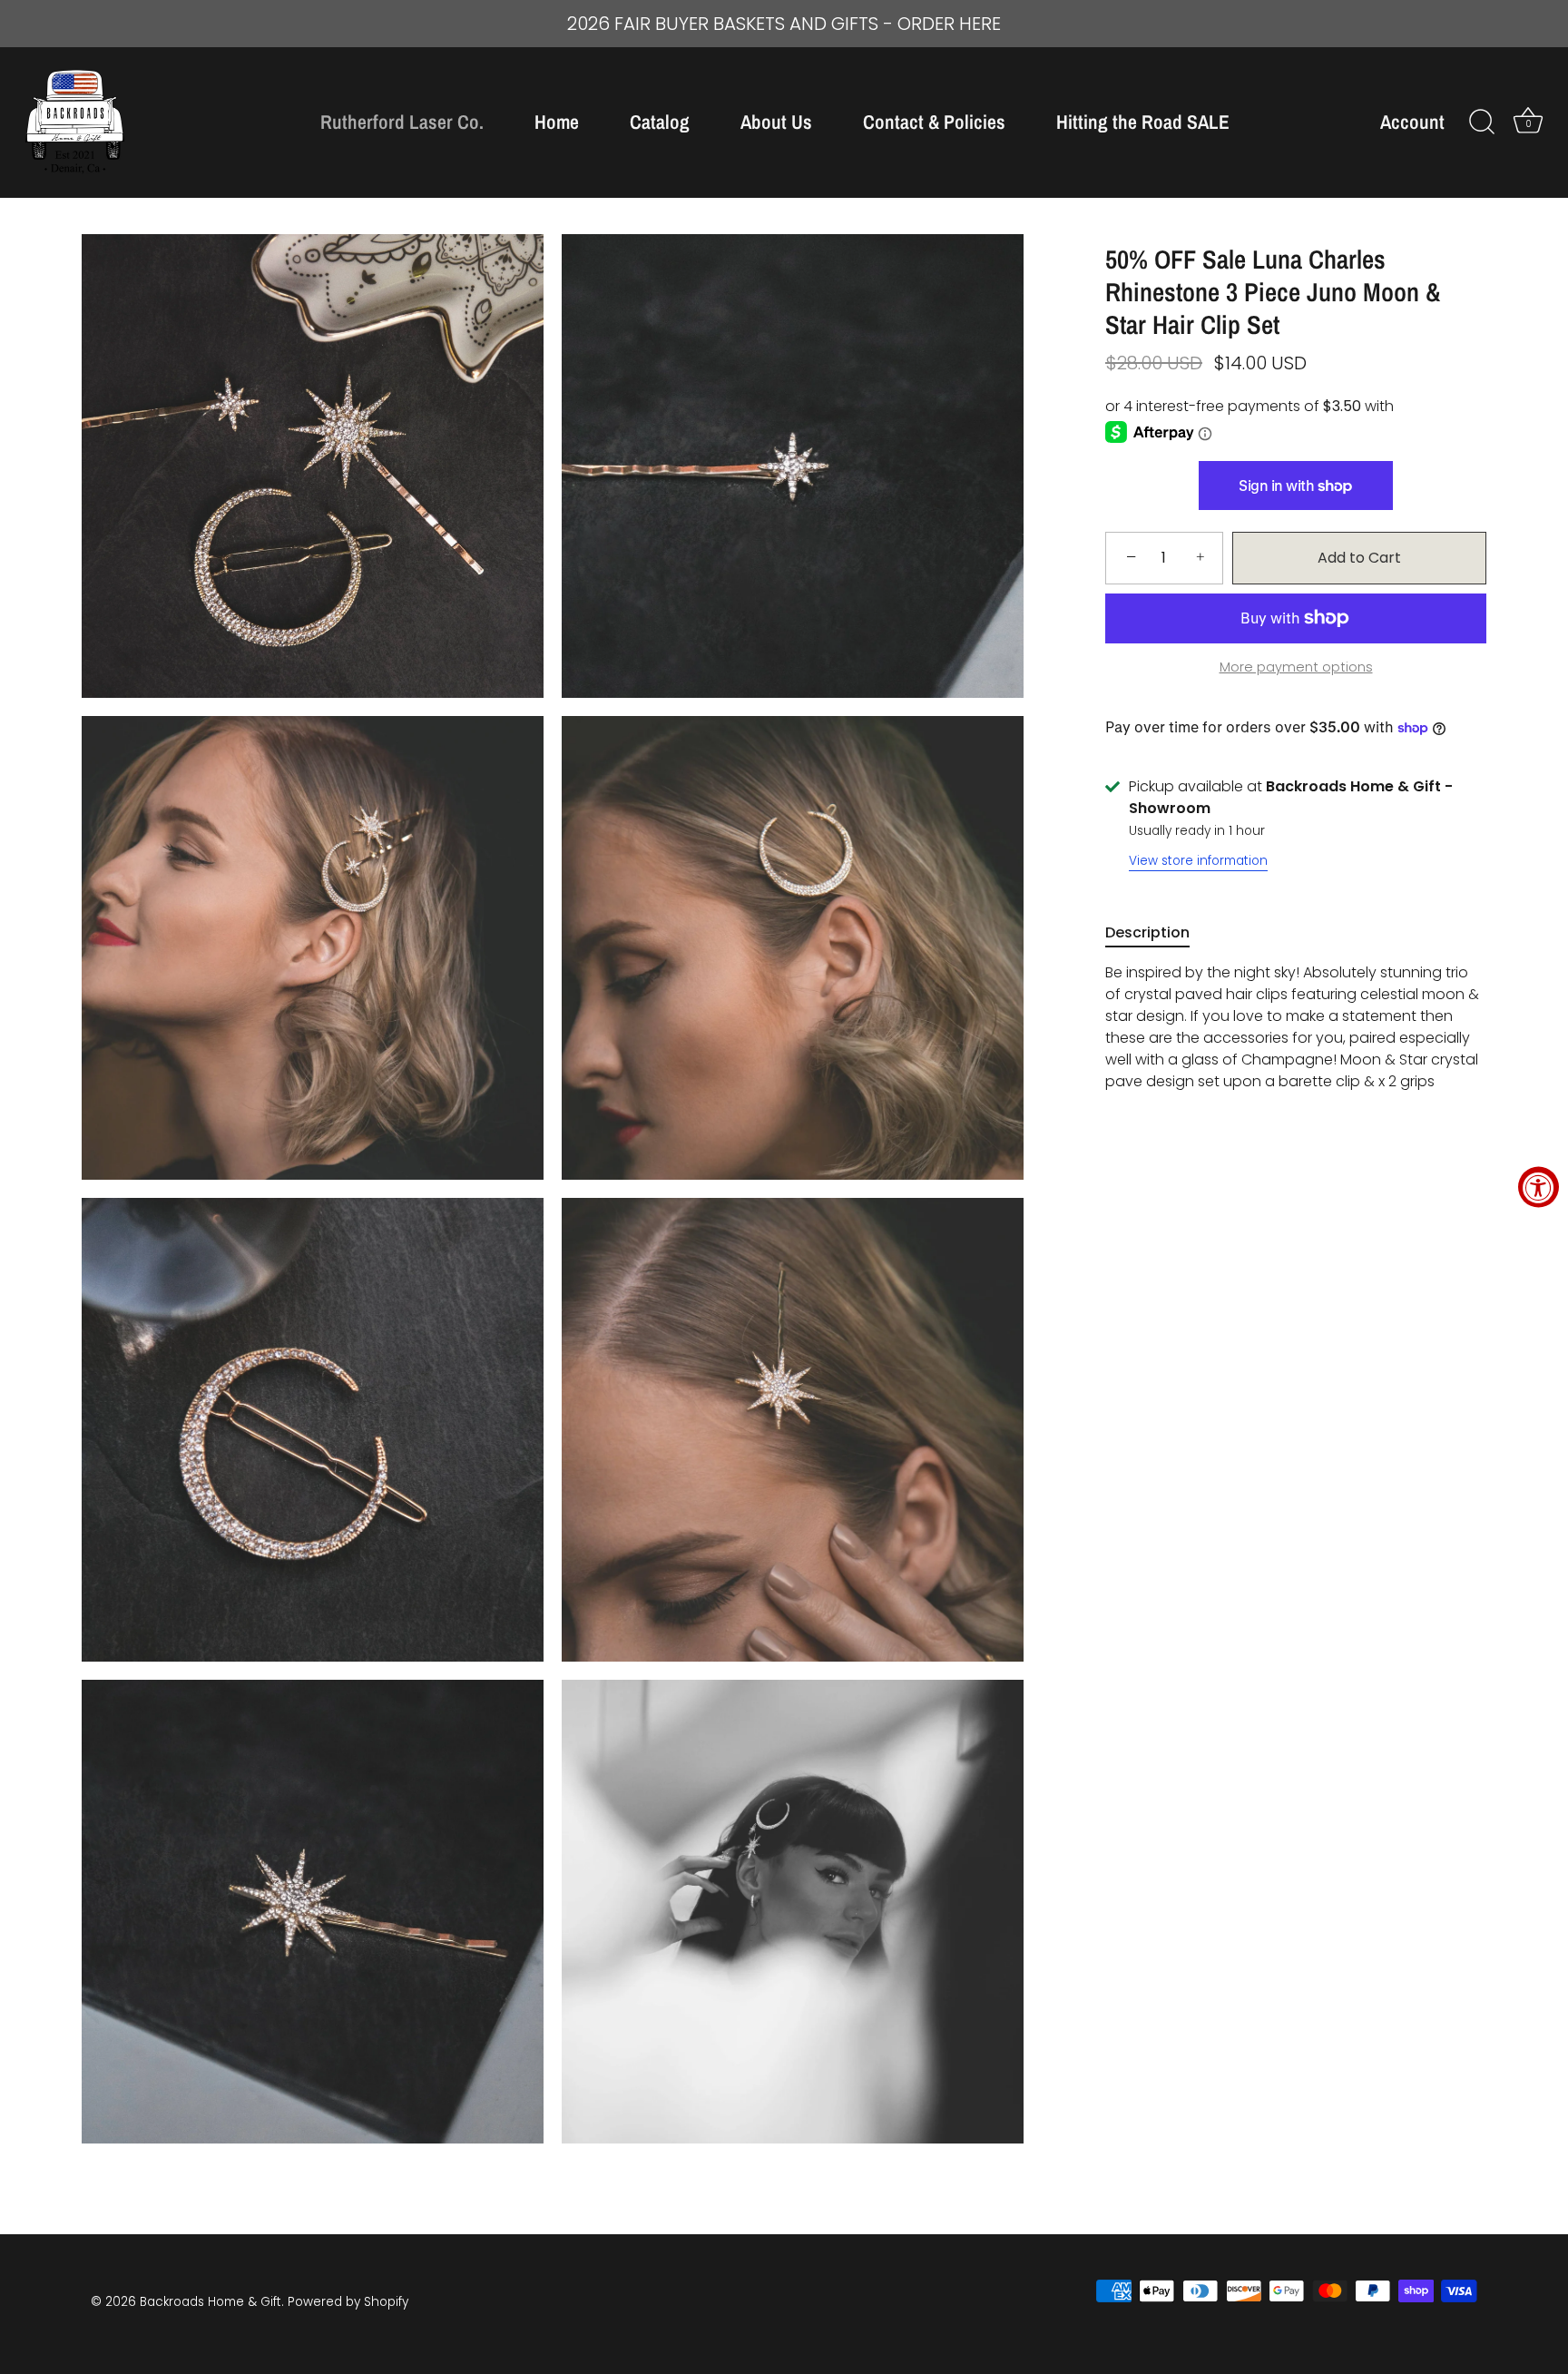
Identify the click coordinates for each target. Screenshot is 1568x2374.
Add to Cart (1359, 558)
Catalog (660, 122)
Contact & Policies (934, 122)
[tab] (1156, 933)
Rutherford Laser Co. (402, 122)
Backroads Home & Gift (211, 2302)
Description (1147, 932)
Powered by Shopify (348, 2302)
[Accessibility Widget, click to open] (1539, 1187)
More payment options (1296, 667)
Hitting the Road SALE (1143, 122)
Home (557, 122)
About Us (776, 122)
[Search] (1482, 123)
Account (1412, 123)
